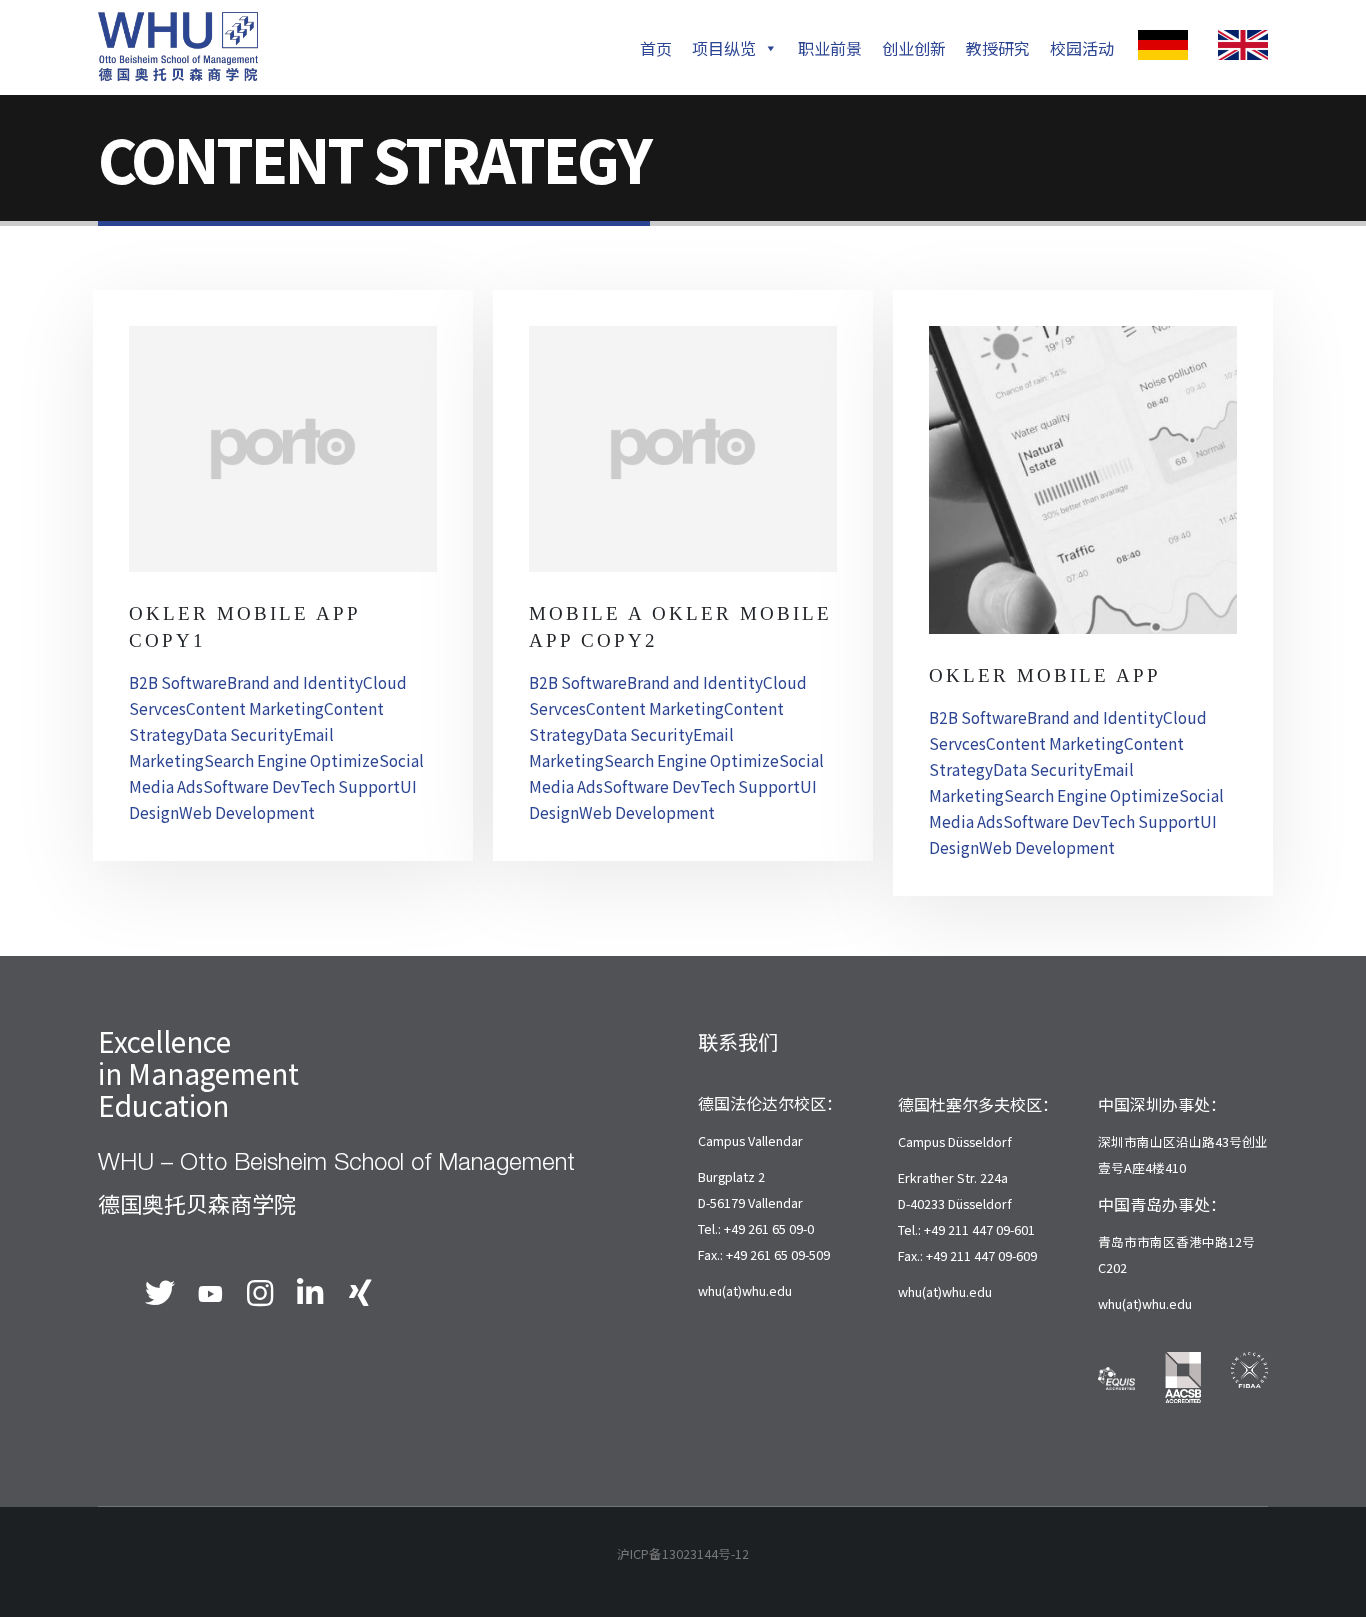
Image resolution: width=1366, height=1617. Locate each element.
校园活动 (1082, 48)
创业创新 (914, 48)
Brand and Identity (295, 682)
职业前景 (830, 48)
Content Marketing (255, 708)
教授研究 (998, 48)
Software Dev (251, 786)
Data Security (243, 734)
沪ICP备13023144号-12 (683, 1553)
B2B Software (178, 682)
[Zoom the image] (1163, 43)
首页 (656, 48)
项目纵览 (724, 48)
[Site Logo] (178, 47)
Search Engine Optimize (291, 760)
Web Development (247, 812)
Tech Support (350, 786)
